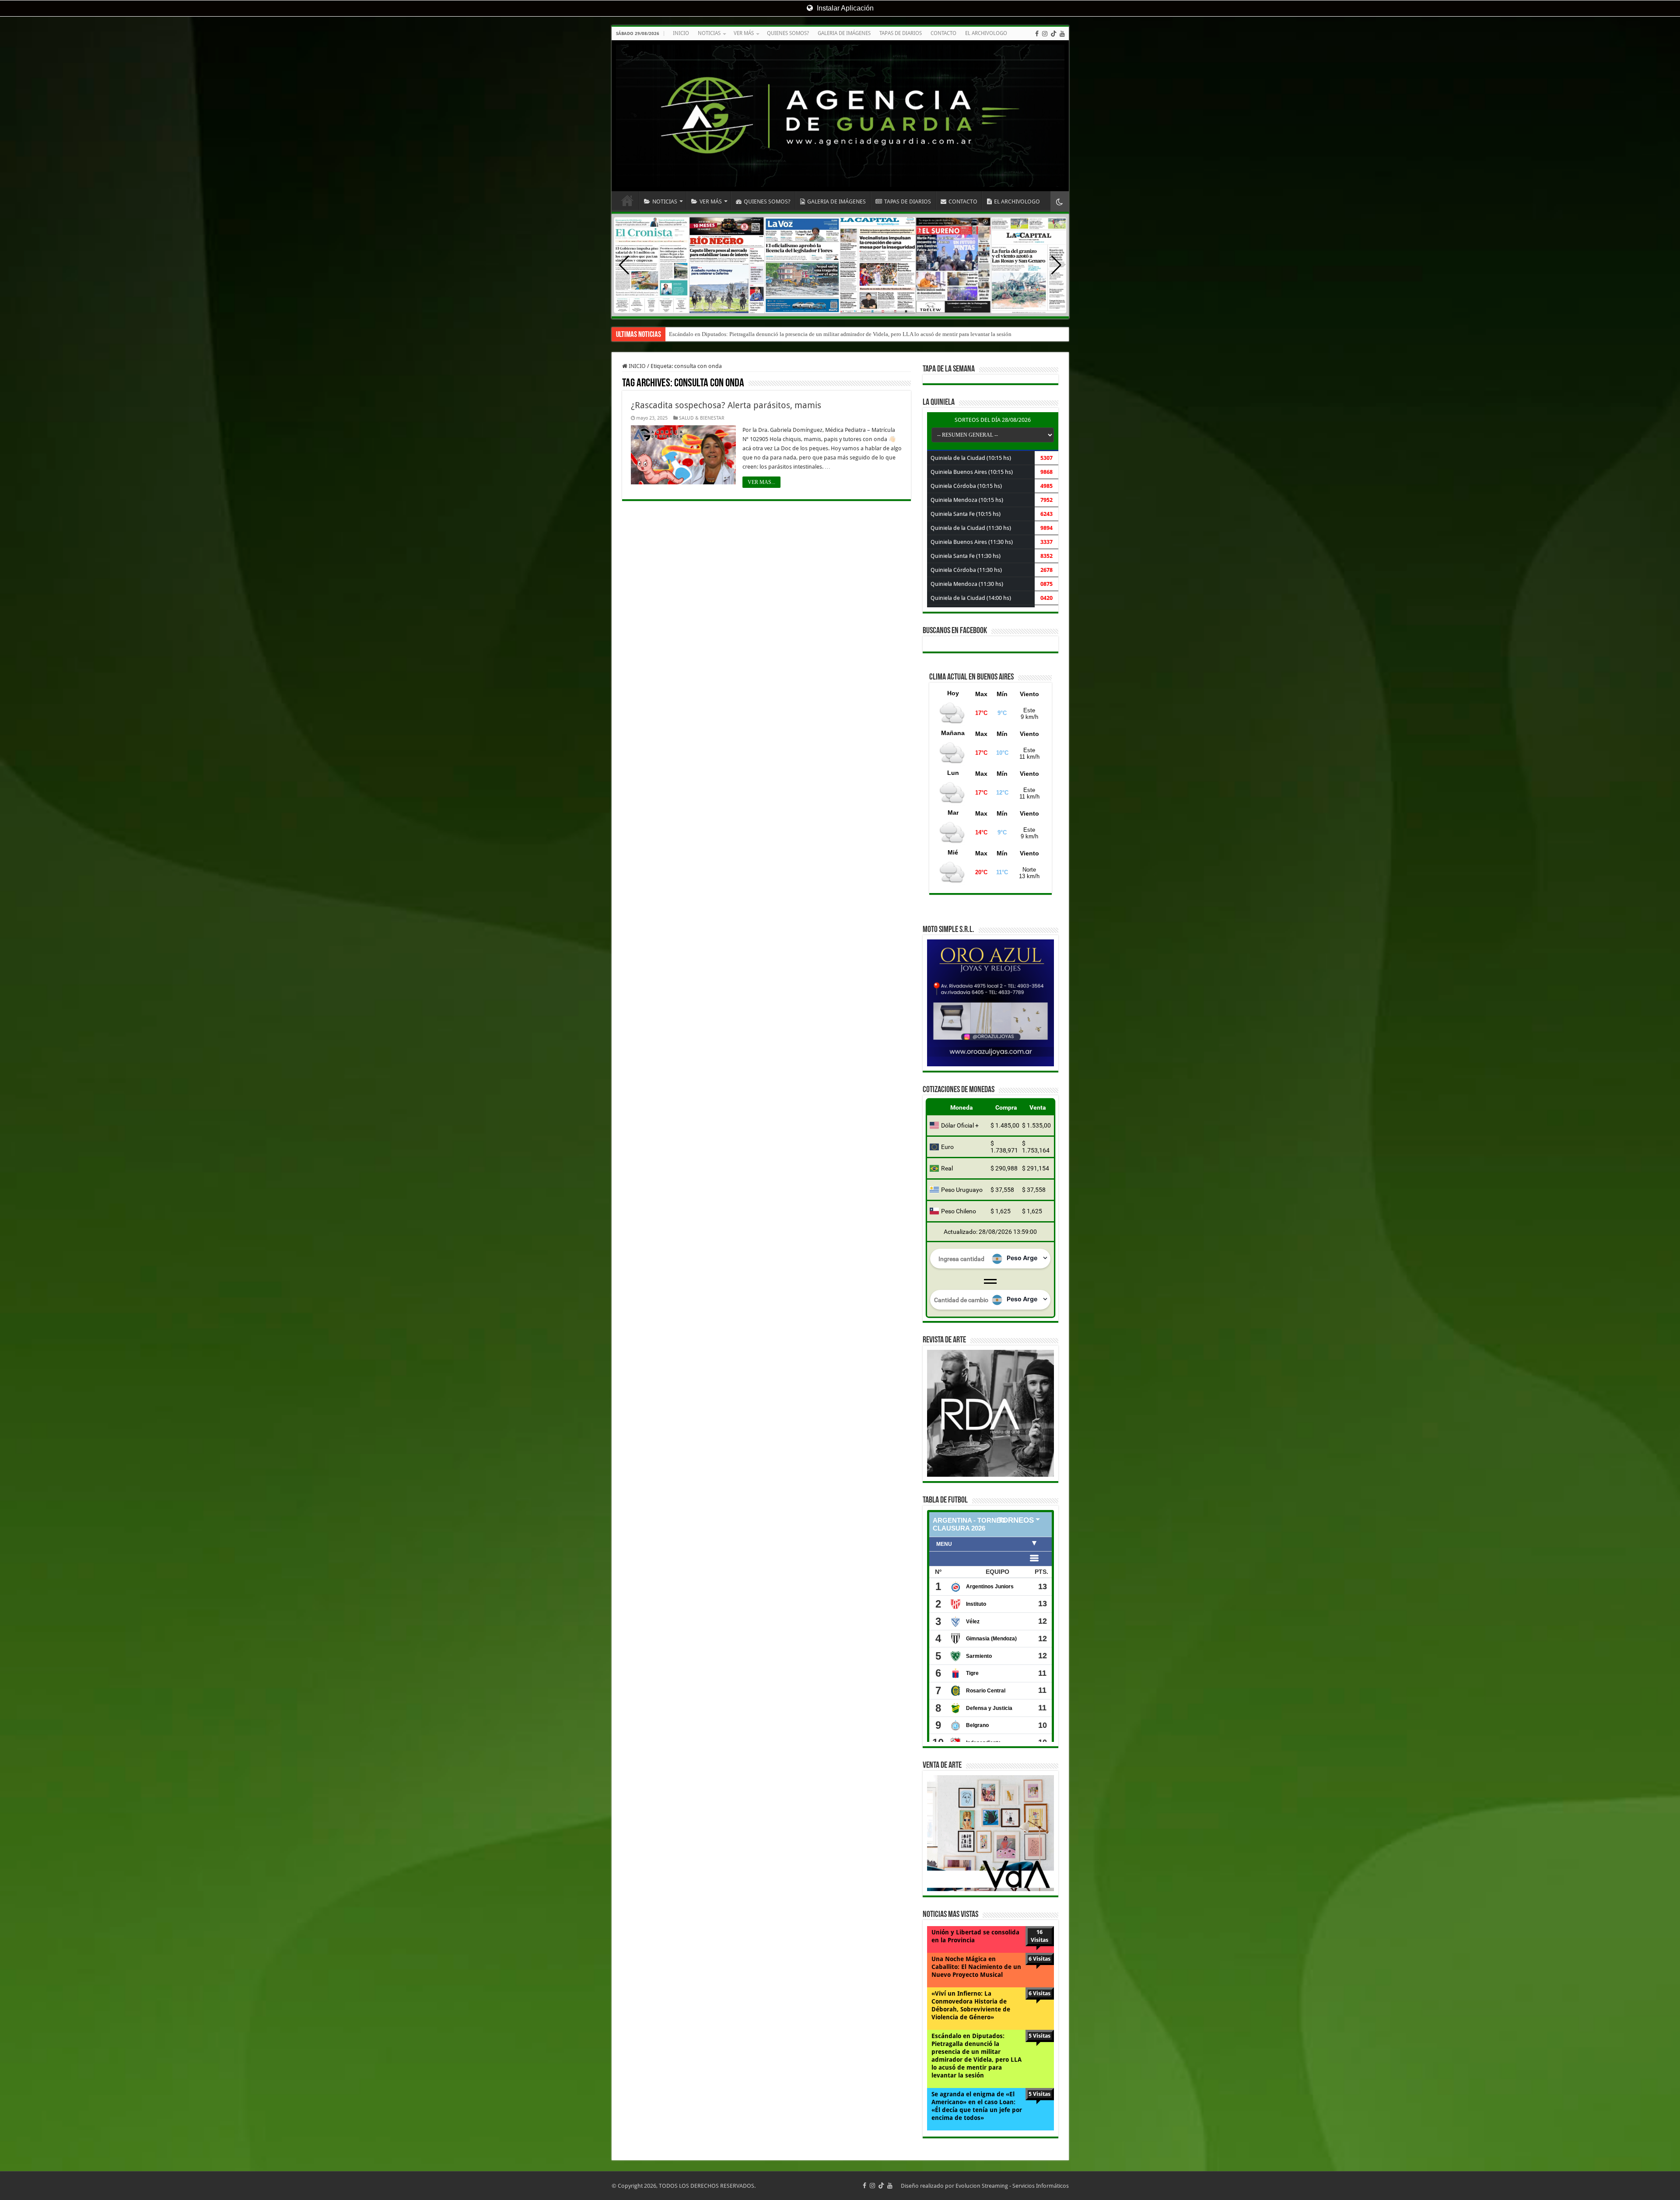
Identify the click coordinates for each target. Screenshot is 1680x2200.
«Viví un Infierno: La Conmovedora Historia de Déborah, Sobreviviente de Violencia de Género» (971, 2005)
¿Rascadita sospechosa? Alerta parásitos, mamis (726, 405)
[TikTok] (1053, 34)
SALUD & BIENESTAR (702, 418)
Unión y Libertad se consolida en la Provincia (975, 1936)
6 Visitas (1039, 1959)
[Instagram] (1045, 34)
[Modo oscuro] (1060, 201)
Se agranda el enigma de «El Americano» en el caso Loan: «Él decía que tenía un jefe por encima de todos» (795, 334)
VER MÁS (744, 33)
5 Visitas (1039, 2036)
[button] (1056, 265)
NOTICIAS (709, 33)
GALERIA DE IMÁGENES (844, 33)
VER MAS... (761, 482)
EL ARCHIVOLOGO (986, 33)
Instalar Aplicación (844, 8)
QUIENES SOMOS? (788, 33)
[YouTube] (1062, 34)
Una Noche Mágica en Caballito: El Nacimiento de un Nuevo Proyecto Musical (976, 1967)
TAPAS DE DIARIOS (901, 33)
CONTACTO (943, 33)
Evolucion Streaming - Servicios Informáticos (1012, 2186)
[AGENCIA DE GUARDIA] (840, 116)
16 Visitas (1039, 1936)
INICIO (681, 33)
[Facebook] (1037, 34)
